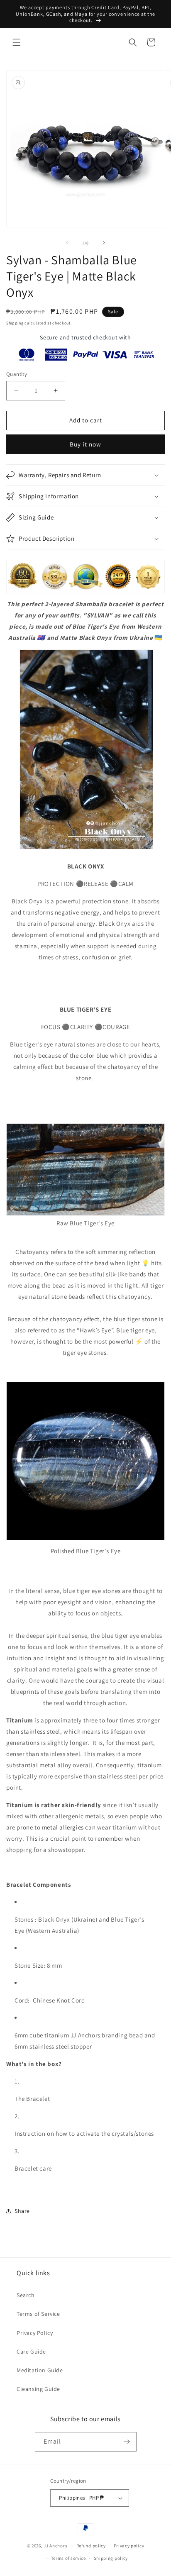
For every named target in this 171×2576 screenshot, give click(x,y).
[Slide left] (67, 243)
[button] (17, 42)
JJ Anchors (55, 2546)
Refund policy (91, 2546)
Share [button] (22, 2211)
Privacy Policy (35, 2333)
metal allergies (63, 1827)
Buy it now (85, 444)
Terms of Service (38, 2314)
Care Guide (31, 2352)
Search (26, 2295)
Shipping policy (111, 2558)
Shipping (15, 323)
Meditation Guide (40, 2370)
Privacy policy (129, 2546)
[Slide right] (104, 243)
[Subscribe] (127, 2442)
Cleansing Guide (38, 2389)
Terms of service (68, 2558)
